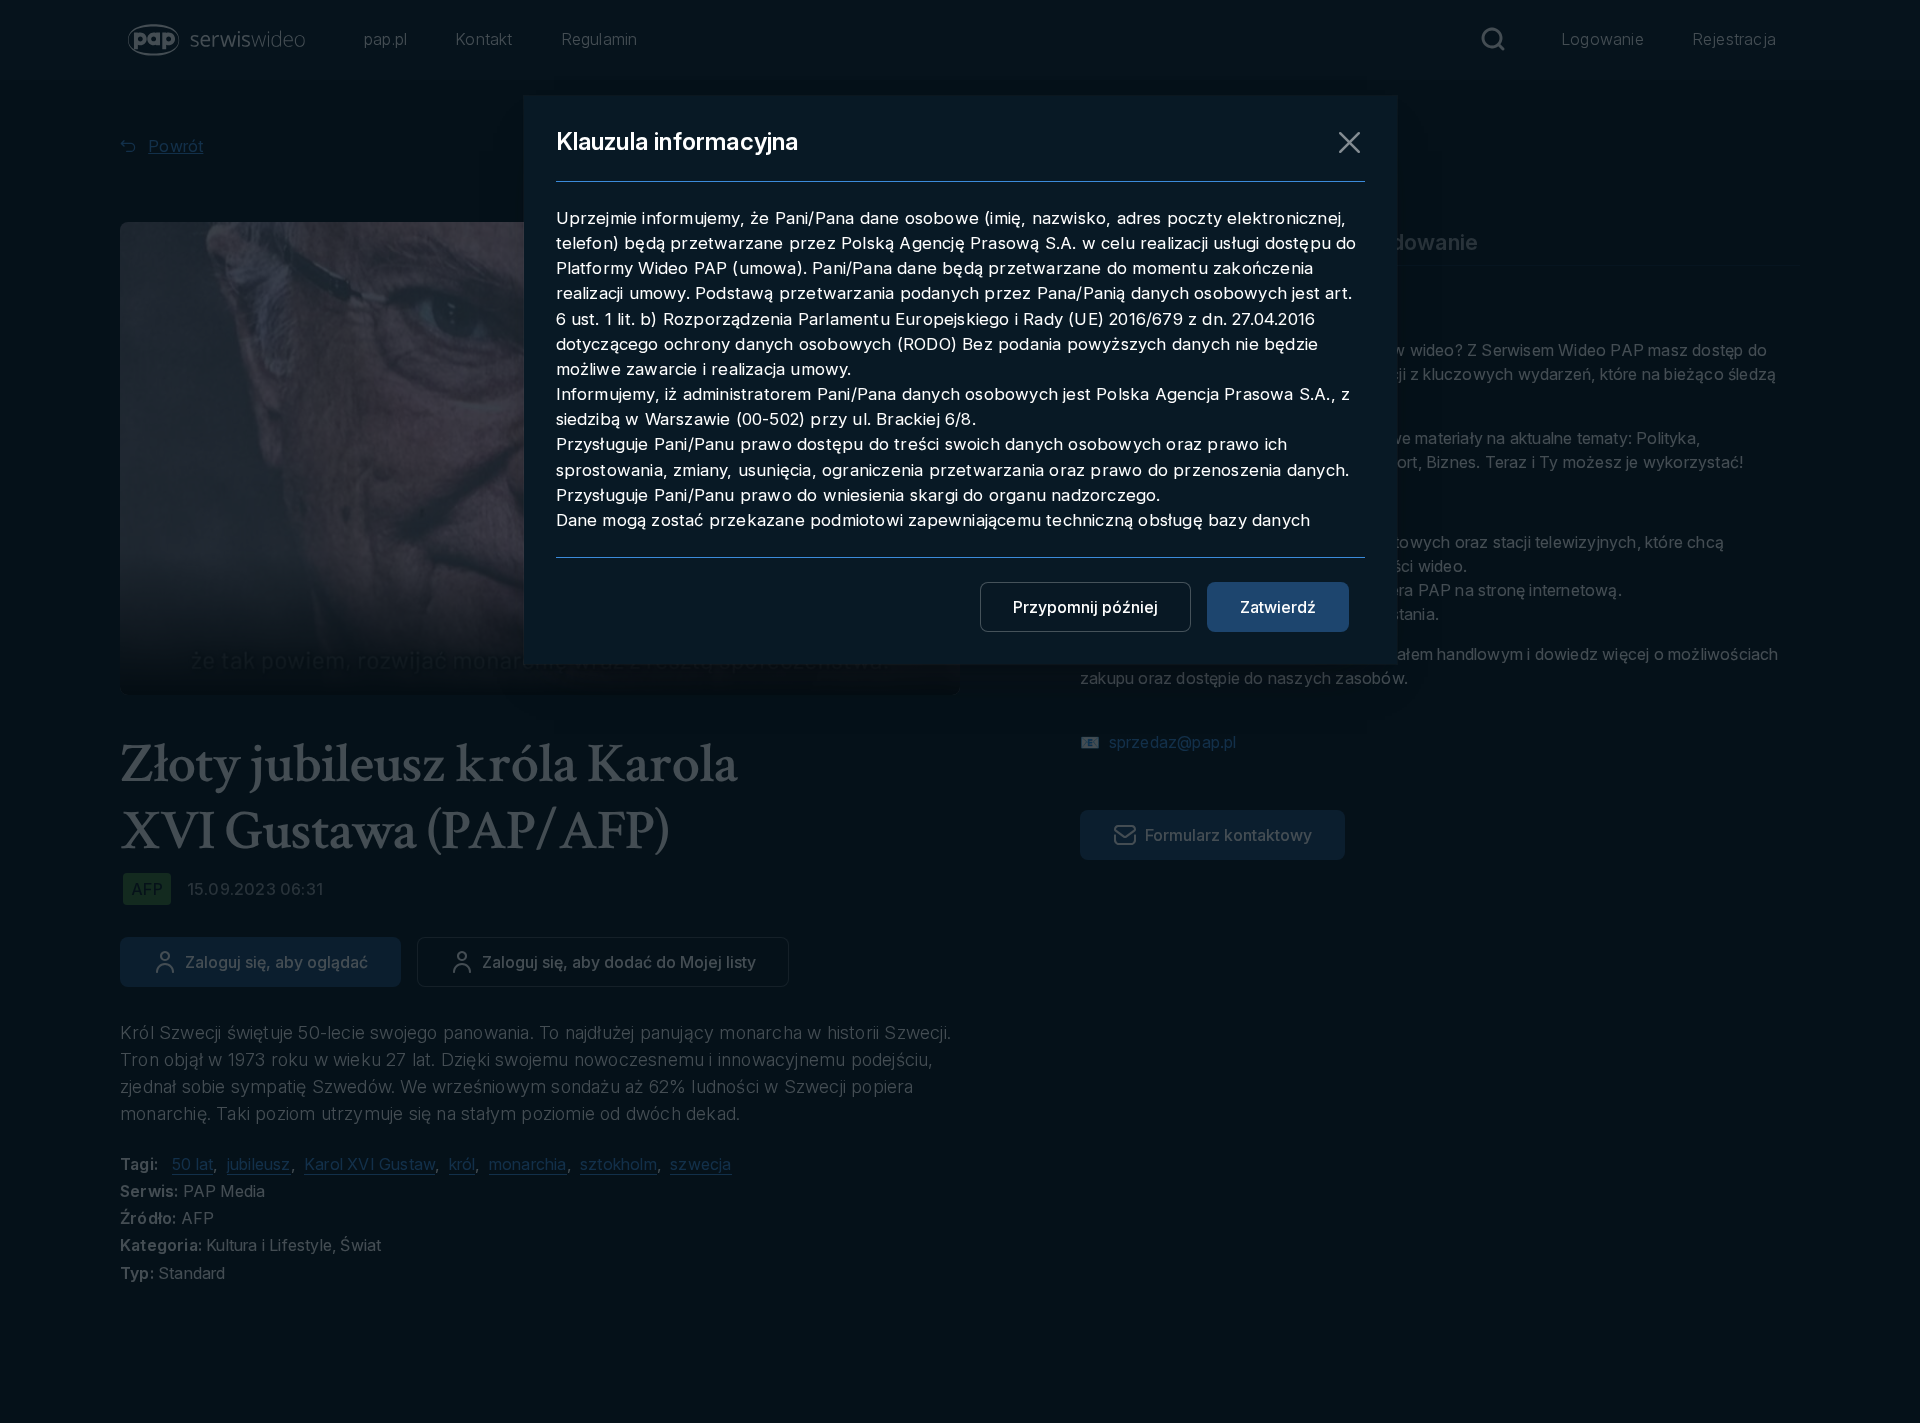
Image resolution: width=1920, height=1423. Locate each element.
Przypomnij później (1085, 607)
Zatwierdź (1278, 607)
